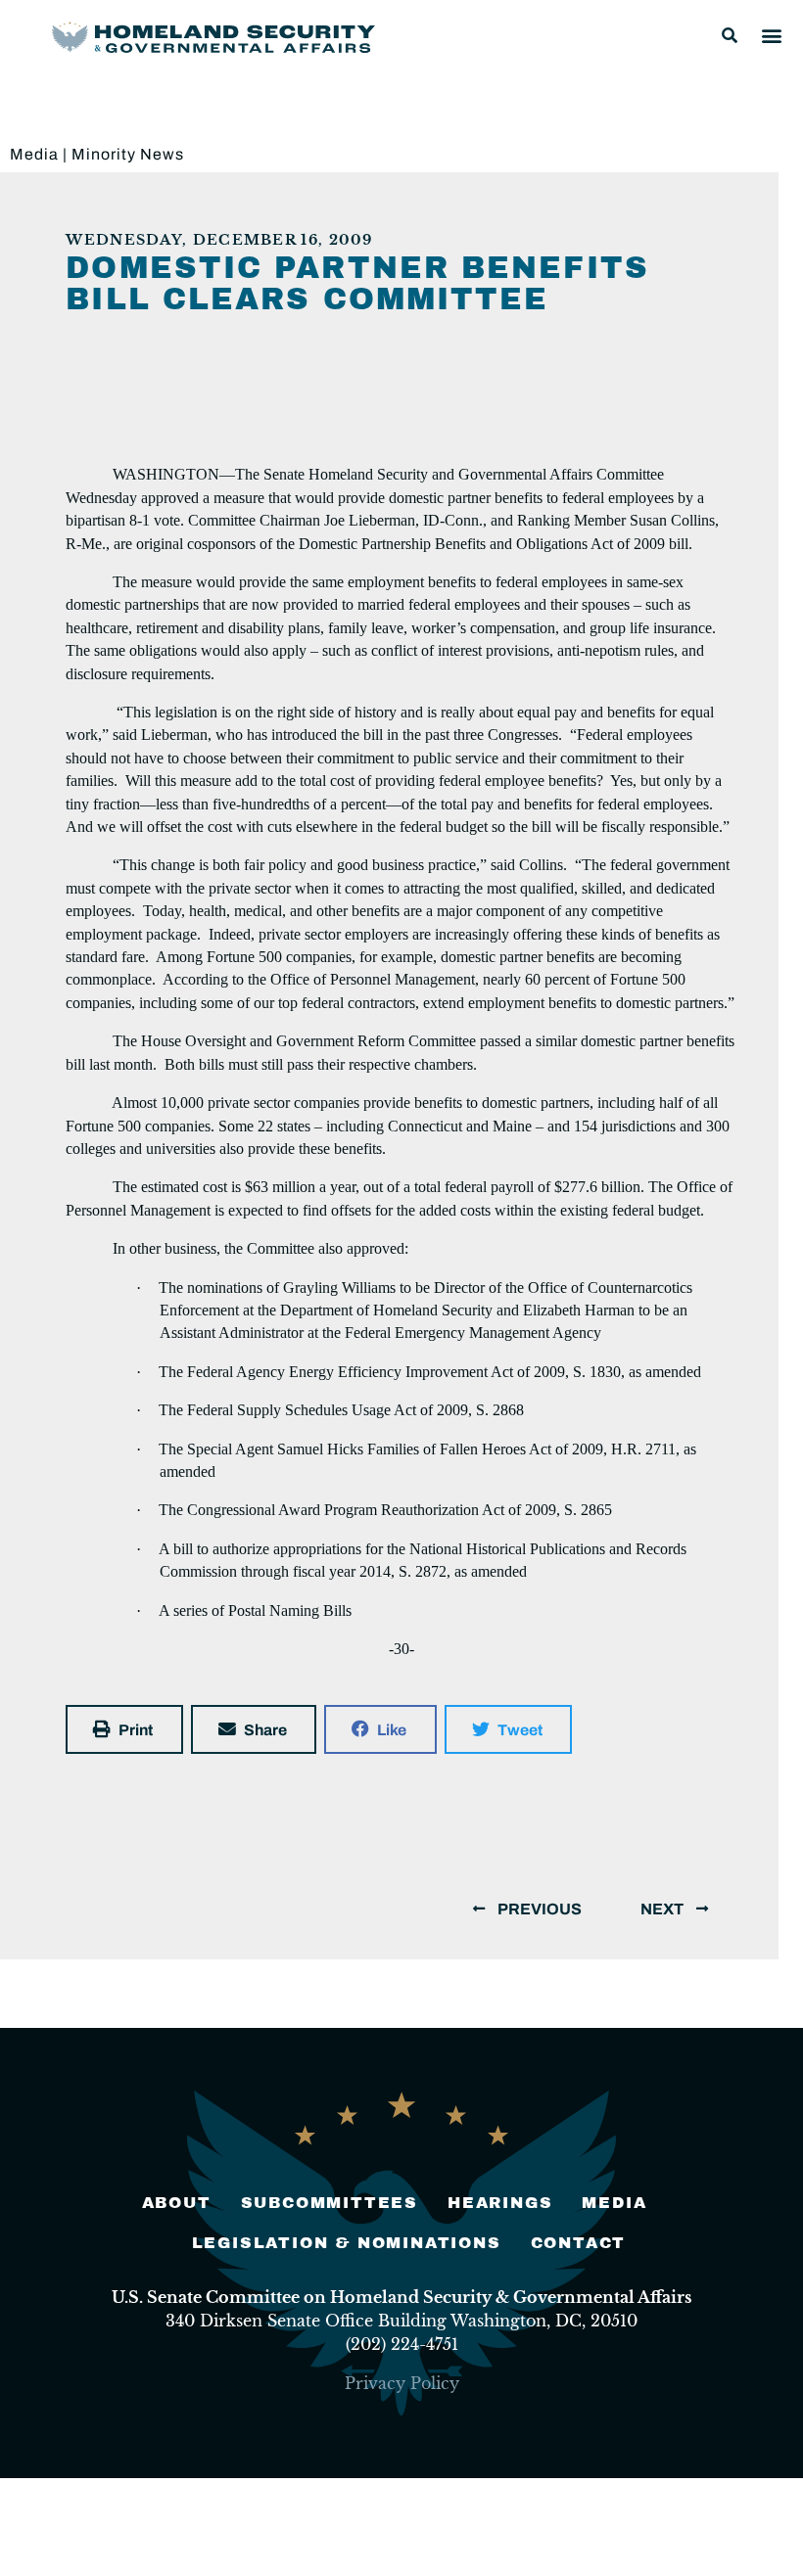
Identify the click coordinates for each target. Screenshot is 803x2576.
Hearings (500, 2203)
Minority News (128, 154)
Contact (579, 2243)
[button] (730, 35)
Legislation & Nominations (347, 2243)
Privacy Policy (402, 2383)
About (177, 2203)
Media (34, 154)
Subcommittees (330, 2203)
